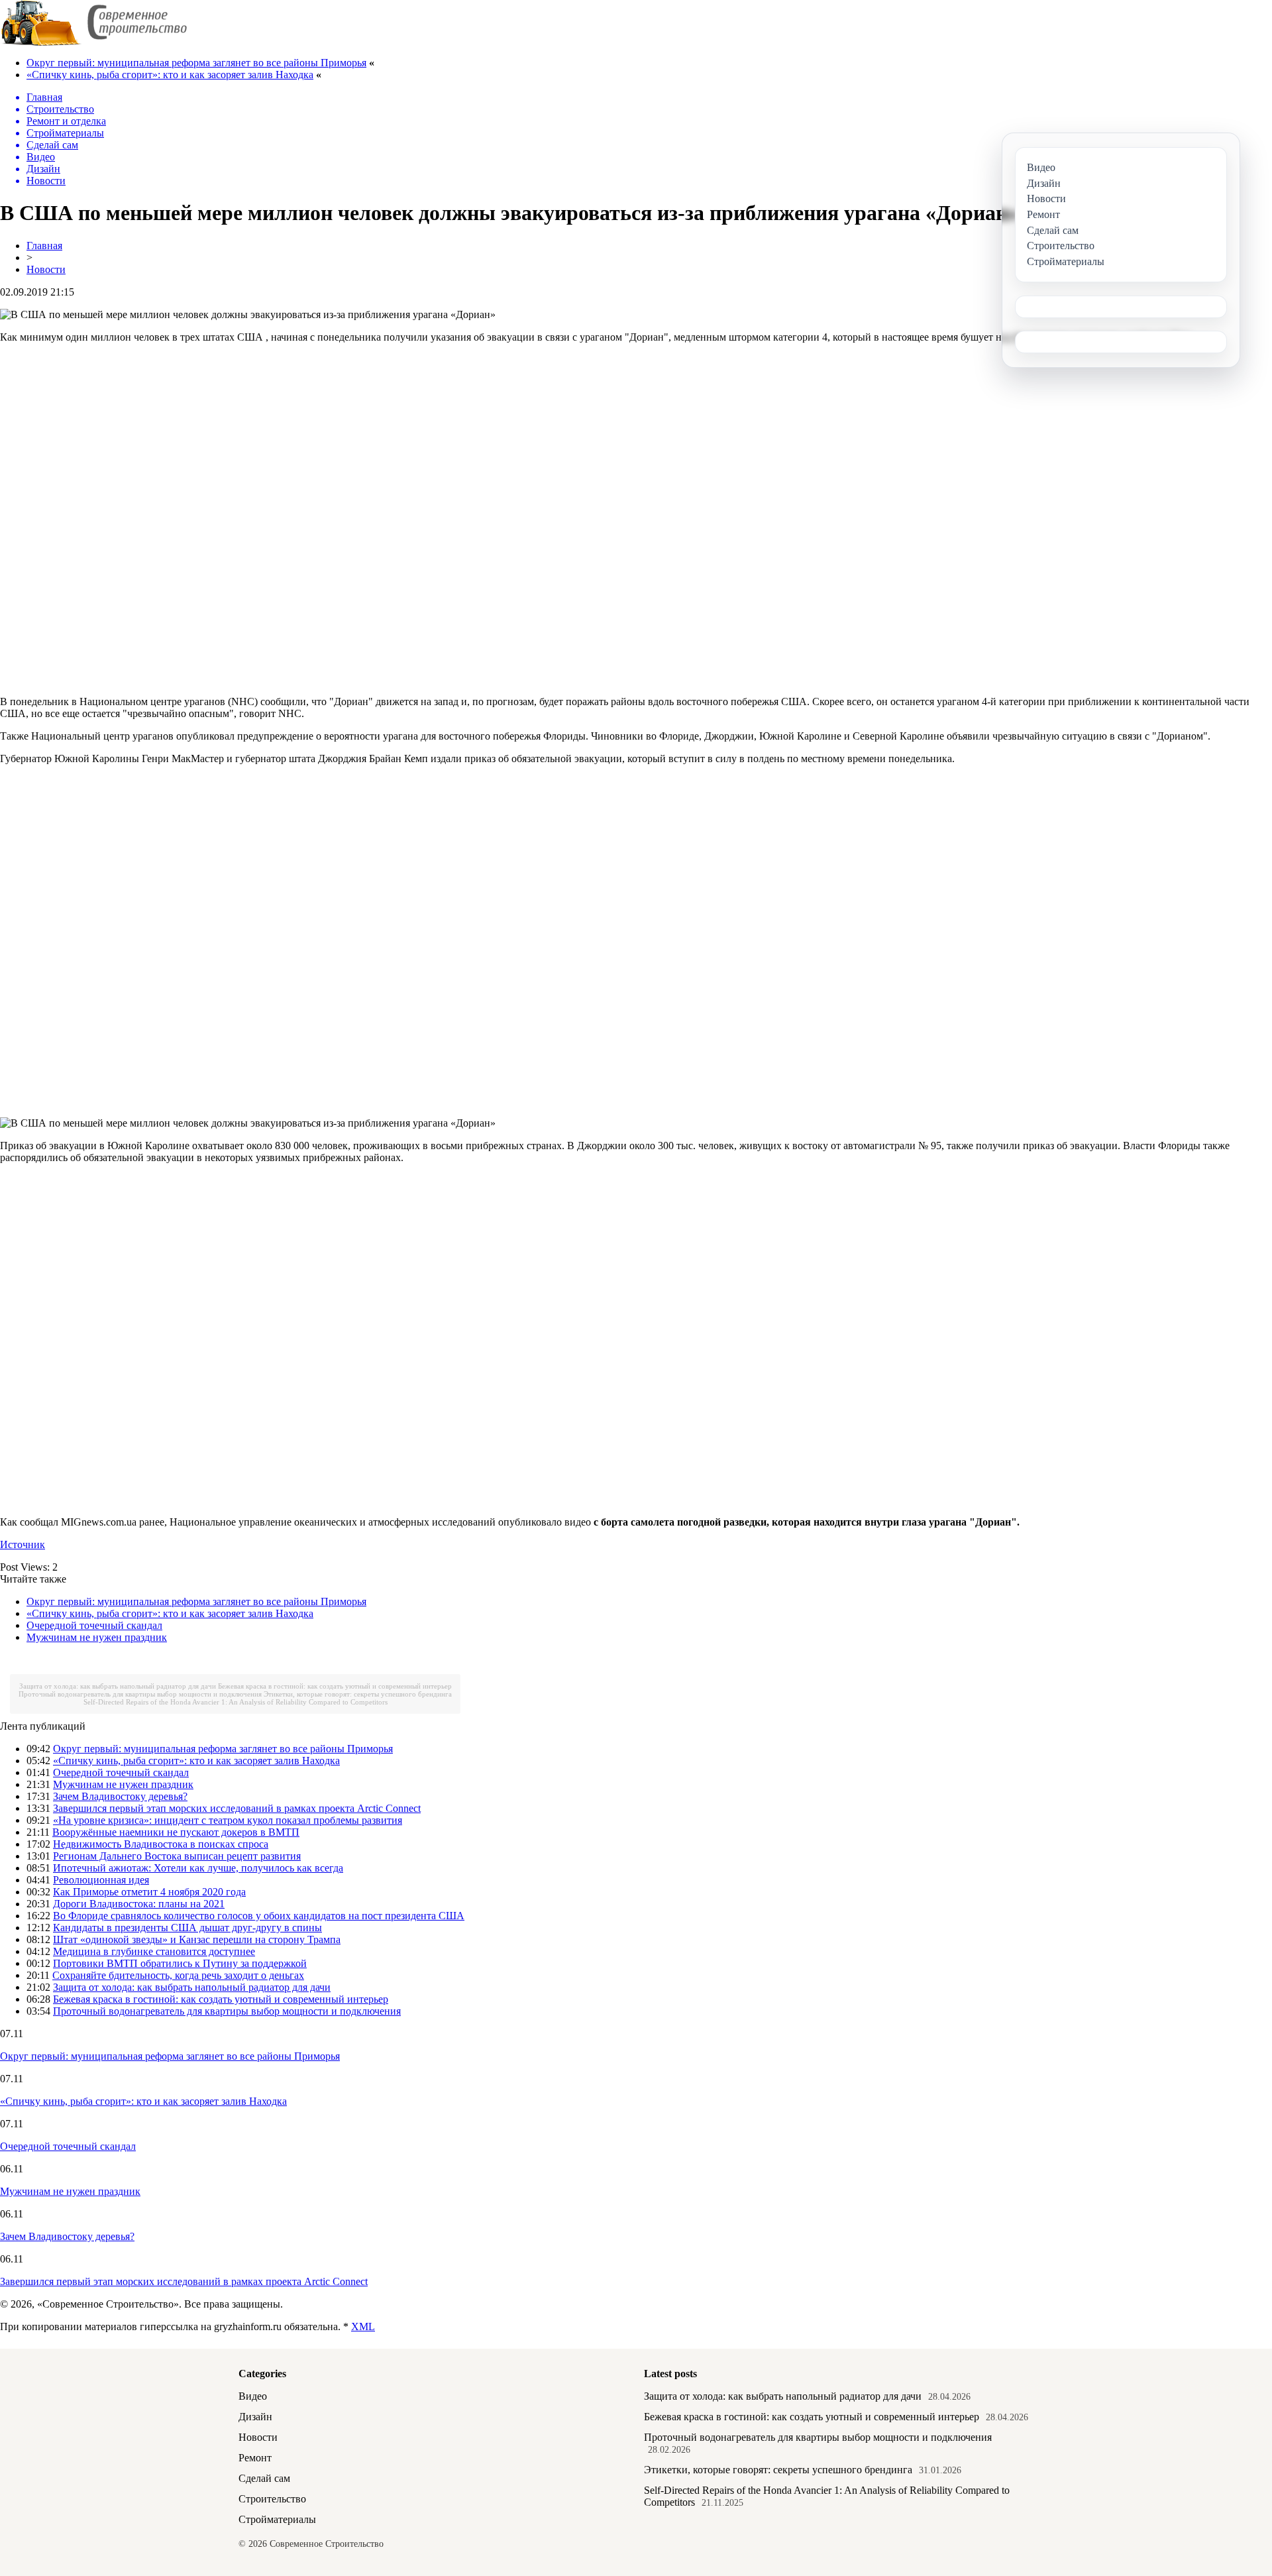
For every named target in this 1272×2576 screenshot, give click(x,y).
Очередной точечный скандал (94, 1625)
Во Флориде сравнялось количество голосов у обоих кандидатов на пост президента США (259, 1916)
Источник (23, 1544)
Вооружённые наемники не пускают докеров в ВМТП (176, 1832)
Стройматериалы (277, 2519)
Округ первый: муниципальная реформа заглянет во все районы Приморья (196, 63)
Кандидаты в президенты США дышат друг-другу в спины (187, 1928)
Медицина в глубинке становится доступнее (154, 1951)
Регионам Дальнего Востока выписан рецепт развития (177, 1856)
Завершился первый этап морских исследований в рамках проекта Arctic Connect (237, 1808)
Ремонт (255, 2458)
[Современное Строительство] (93, 43)
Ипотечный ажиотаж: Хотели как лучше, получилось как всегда (198, 1868)
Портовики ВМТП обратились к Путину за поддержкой (180, 1963)
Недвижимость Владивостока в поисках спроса (161, 1844)
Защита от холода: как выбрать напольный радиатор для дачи (118, 1686)
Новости (46, 269)
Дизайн (255, 2417)
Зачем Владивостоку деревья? (120, 1796)
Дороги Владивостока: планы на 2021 (139, 1904)
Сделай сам (264, 2478)
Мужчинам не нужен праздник (97, 1637)
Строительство (272, 2499)
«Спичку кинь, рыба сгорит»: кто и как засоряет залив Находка (170, 75)
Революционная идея (101, 1880)
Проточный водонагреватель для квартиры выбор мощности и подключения (140, 1694)
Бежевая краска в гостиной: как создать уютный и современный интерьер (335, 1686)
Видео (253, 2396)
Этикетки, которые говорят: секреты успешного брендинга (358, 1694)
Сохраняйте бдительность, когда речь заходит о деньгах (178, 1975)
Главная (44, 246)
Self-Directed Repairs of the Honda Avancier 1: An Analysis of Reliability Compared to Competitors (236, 1702)
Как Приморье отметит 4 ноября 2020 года (149, 1892)
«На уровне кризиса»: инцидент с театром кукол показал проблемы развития (228, 1820)
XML (363, 2326)
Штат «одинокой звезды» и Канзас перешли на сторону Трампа (197, 1939)
